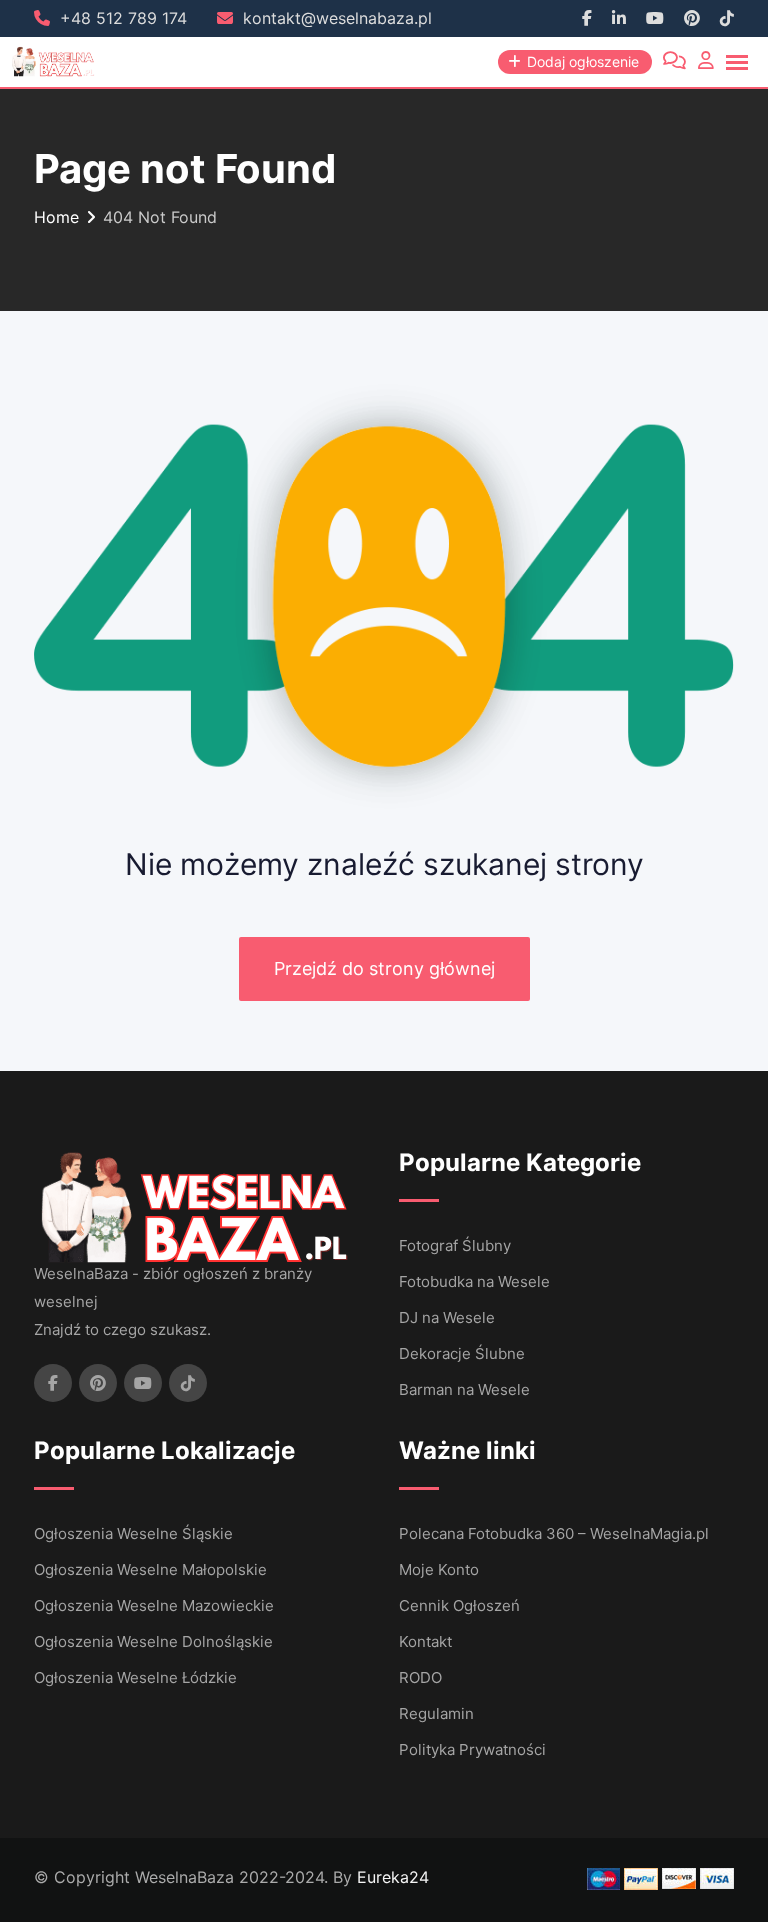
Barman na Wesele (464, 1389)
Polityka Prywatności (472, 1749)
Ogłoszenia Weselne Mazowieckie (154, 1605)
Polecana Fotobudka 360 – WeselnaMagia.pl (554, 1533)
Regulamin (436, 1713)
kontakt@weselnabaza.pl (337, 18)
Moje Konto (439, 1569)
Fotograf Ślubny (455, 1245)
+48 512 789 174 (123, 18)
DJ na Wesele (447, 1317)
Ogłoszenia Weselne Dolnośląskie (153, 1641)
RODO (420, 1677)
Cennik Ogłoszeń (459, 1605)
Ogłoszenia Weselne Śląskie (133, 1533)
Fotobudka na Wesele (474, 1281)
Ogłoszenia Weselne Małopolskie (150, 1569)
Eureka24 (393, 1877)
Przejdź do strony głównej (384, 968)
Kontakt (425, 1641)
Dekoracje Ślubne (462, 1353)
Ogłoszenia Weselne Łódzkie (135, 1677)
